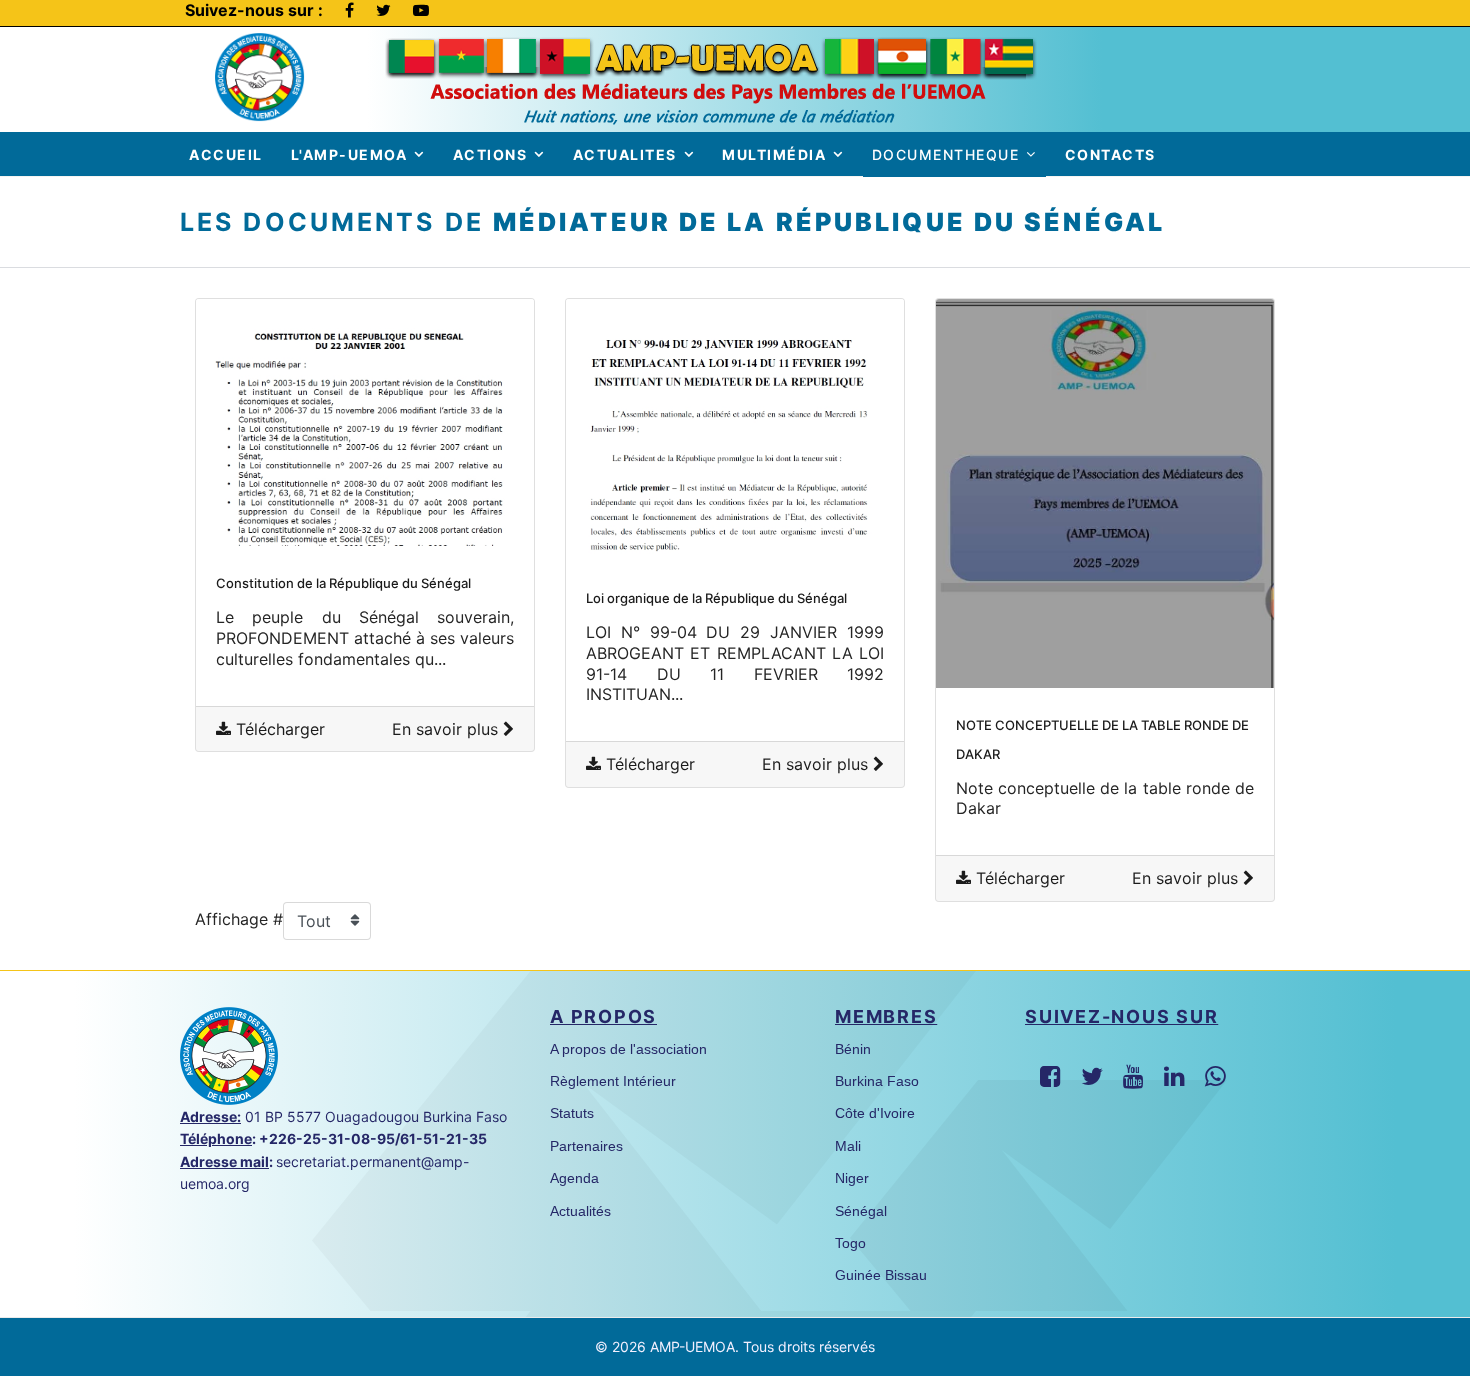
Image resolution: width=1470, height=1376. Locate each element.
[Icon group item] (1050, 1077)
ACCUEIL (226, 154)
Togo (850, 1243)
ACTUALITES (625, 154)
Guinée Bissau (881, 1275)
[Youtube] (421, 10)
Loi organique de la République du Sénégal (716, 598)
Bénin (853, 1049)
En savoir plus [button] (447, 729)
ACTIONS (490, 154)
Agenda (574, 1178)
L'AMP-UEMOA (349, 154)
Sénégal (861, 1211)
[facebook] (349, 10)
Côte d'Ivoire (875, 1113)
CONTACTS (1110, 154)
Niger (852, 1178)
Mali (848, 1146)
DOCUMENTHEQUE (946, 154)
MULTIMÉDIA (774, 154)
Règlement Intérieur (613, 1081)
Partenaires (586, 1146)
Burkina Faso (877, 1081)
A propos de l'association (628, 1049)
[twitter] (383, 10)
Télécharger (278, 729)
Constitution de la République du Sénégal (343, 583)
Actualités (580, 1211)
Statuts (572, 1113)
